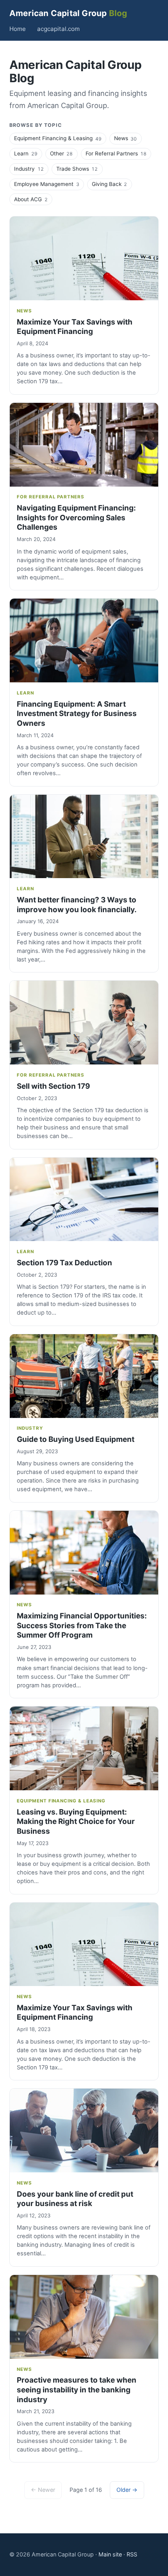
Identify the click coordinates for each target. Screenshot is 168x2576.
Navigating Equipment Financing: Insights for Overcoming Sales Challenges (76, 518)
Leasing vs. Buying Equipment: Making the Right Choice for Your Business (76, 1822)
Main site (110, 2554)
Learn (26, 153)
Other (61, 153)
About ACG (31, 199)
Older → (127, 2490)
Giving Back (109, 184)
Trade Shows (77, 169)
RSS (132, 2554)
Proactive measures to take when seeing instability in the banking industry (77, 2390)
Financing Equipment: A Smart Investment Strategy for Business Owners (77, 714)
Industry (29, 169)
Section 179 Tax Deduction (64, 1263)
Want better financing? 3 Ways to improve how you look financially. (77, 905)
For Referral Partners (116, 153)
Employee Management (46, 184)
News (125, 138)
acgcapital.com (58, 29)
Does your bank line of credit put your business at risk (75, 2199)
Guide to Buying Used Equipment (76, 1439)
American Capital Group (68, 13)
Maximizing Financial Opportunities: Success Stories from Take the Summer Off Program (82, 1625)
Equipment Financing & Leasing (58, 138)
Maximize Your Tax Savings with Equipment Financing (75, 327)
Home (18, 29)
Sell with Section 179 (53, 1086)
